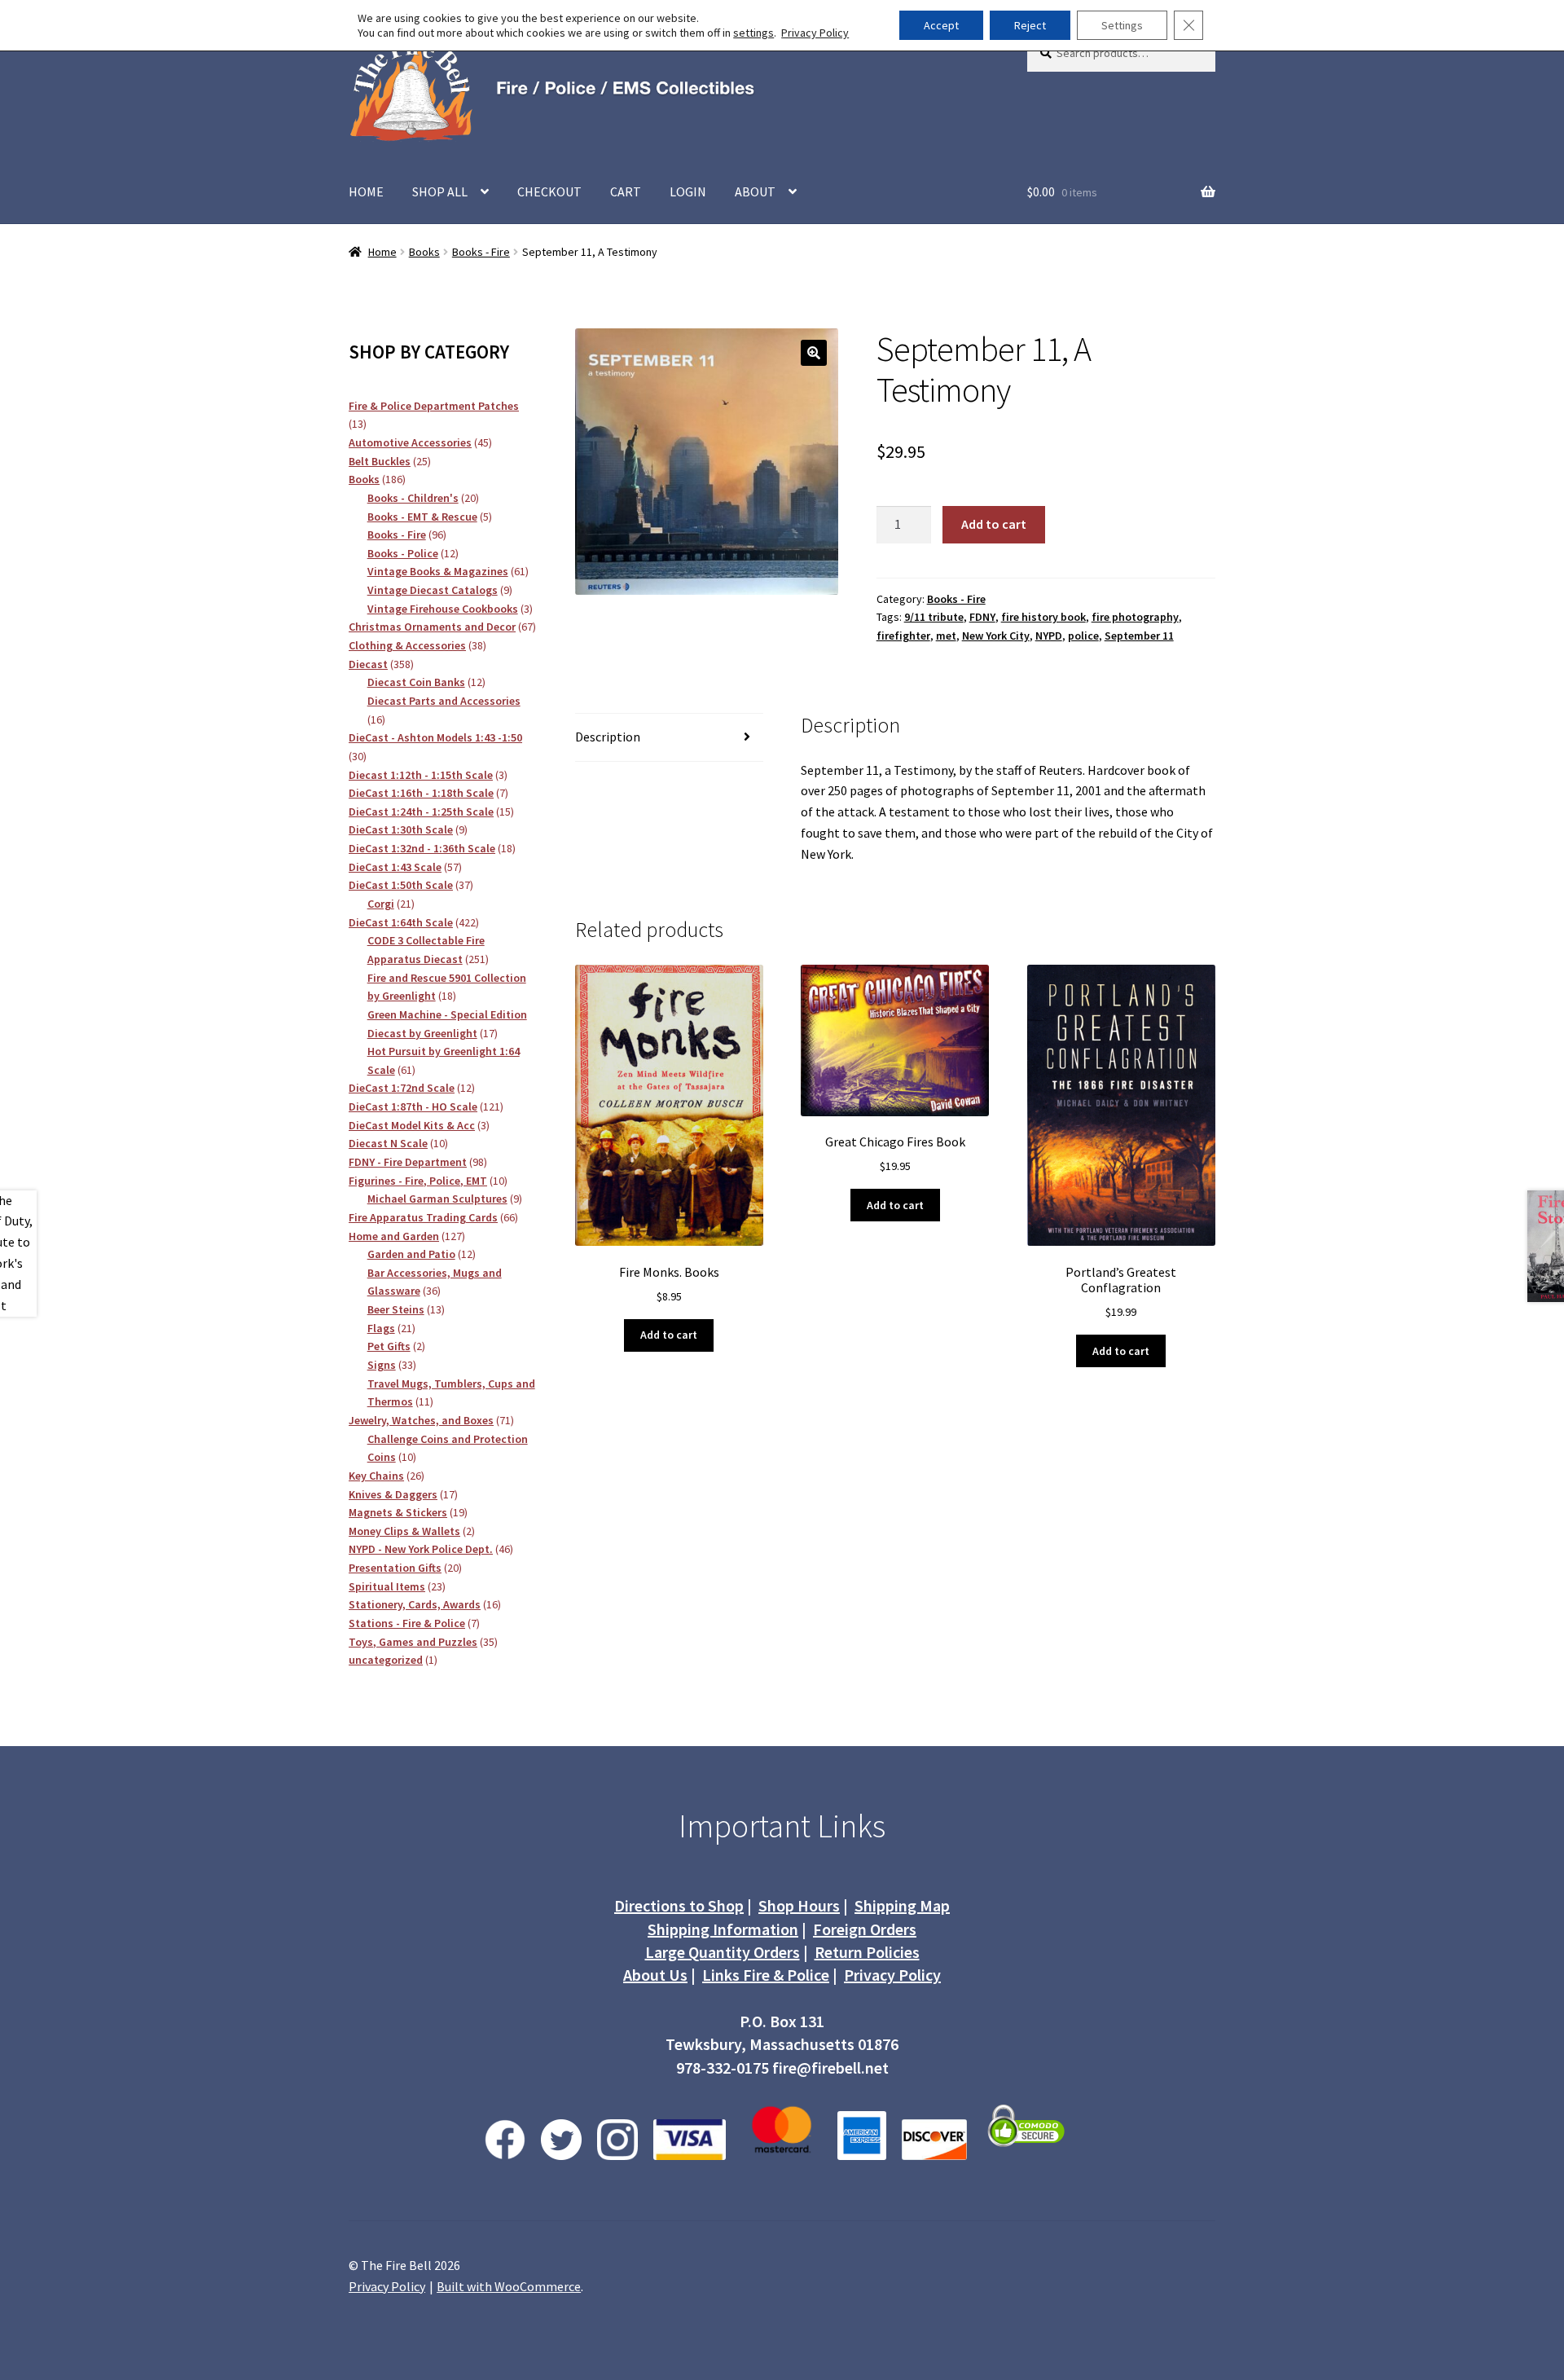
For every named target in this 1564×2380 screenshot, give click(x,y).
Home (382, 252)
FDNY (982, 617)
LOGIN (688, 191)
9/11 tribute (934, 617)
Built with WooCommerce (509, 2286)
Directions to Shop (679, 1905)
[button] (814, 353)
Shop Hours (799, 1905)
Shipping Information (723, 1929)
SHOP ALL (440, 191)
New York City (996, 636)
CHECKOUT (549, 191)
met (946, 636)
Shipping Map (902, 1905)
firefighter (903, 636)
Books (424, 252)
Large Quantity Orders (723, 1952)
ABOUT (755, 191)
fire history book (1043, 617)
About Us (655, 1975)
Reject (1030, 25)
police (1083, 636)
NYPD (1049, 636)
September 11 (1139, 636)
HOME (366, 191)
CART (626, 191)
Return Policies (867, 1952)
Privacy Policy (892, 1975)
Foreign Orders (865, 1929)
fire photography (1135, 617)
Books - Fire (481, 252)
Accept (941, 25)
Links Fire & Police (766, 1975)
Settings (1122, 25)
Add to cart (994, 524)
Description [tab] (608, 737)
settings (753, 33)
